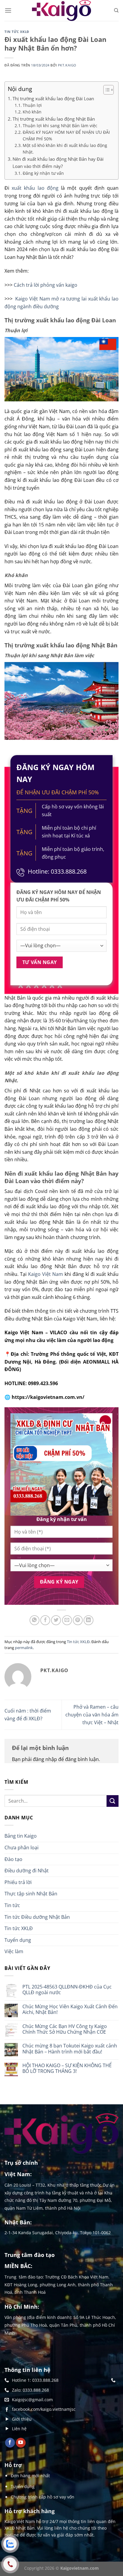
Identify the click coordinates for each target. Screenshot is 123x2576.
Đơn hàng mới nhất (30, 2476)
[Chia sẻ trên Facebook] (45, 1620)
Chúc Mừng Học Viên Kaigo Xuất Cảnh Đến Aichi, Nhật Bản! (70, 2009)
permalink (24, 1648)
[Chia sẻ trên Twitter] (56, 1620)
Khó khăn (32, 112)
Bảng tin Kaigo (21, 1836)
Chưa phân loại (21, 1848)
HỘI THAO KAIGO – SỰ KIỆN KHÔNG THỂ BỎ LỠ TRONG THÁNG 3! (67, 2068)
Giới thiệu (22, 2419)
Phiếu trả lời (18, 1882)
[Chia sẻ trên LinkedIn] (89, 1620)
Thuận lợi (32, 105)
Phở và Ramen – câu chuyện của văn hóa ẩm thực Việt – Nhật (92, 1714)
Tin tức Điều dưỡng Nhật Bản (37, 1917)
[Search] (116, 10)
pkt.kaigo (67, 65)
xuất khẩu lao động (35, 188)
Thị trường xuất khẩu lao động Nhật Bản (54, 119)
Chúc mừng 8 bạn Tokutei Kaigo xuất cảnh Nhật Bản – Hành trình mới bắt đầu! (70, 2049)
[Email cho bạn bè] (67, 1620)
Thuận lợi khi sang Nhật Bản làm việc (61, 126)
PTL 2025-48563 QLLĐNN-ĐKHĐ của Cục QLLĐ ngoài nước (67, 1990)
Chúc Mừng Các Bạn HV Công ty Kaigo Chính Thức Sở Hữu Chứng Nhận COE (65, 2029)
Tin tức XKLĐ (17, 32)
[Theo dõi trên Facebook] (10, 2443)
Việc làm (14, 1951)
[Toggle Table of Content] (106, 90)
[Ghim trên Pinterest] (78, 1620)
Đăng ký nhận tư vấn (43, 173)
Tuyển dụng (18, 1940)
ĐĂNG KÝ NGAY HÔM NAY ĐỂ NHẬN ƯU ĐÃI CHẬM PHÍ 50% (66, 135)
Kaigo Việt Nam (46, 1274)
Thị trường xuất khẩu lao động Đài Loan (53, 98)
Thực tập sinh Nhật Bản (31, 1894)
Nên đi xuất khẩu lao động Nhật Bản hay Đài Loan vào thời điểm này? (58, 163)
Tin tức (12, 1905)
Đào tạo (13, 1859)
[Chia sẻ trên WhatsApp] (34, 1620)
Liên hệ (19, 2429)
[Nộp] (113, 1801)
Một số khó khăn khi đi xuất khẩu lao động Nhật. (65, 149)
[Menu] (8, 10)
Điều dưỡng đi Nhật (27, 1871)
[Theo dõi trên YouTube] (21, 2443)
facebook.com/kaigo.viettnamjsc (44, 2409)
